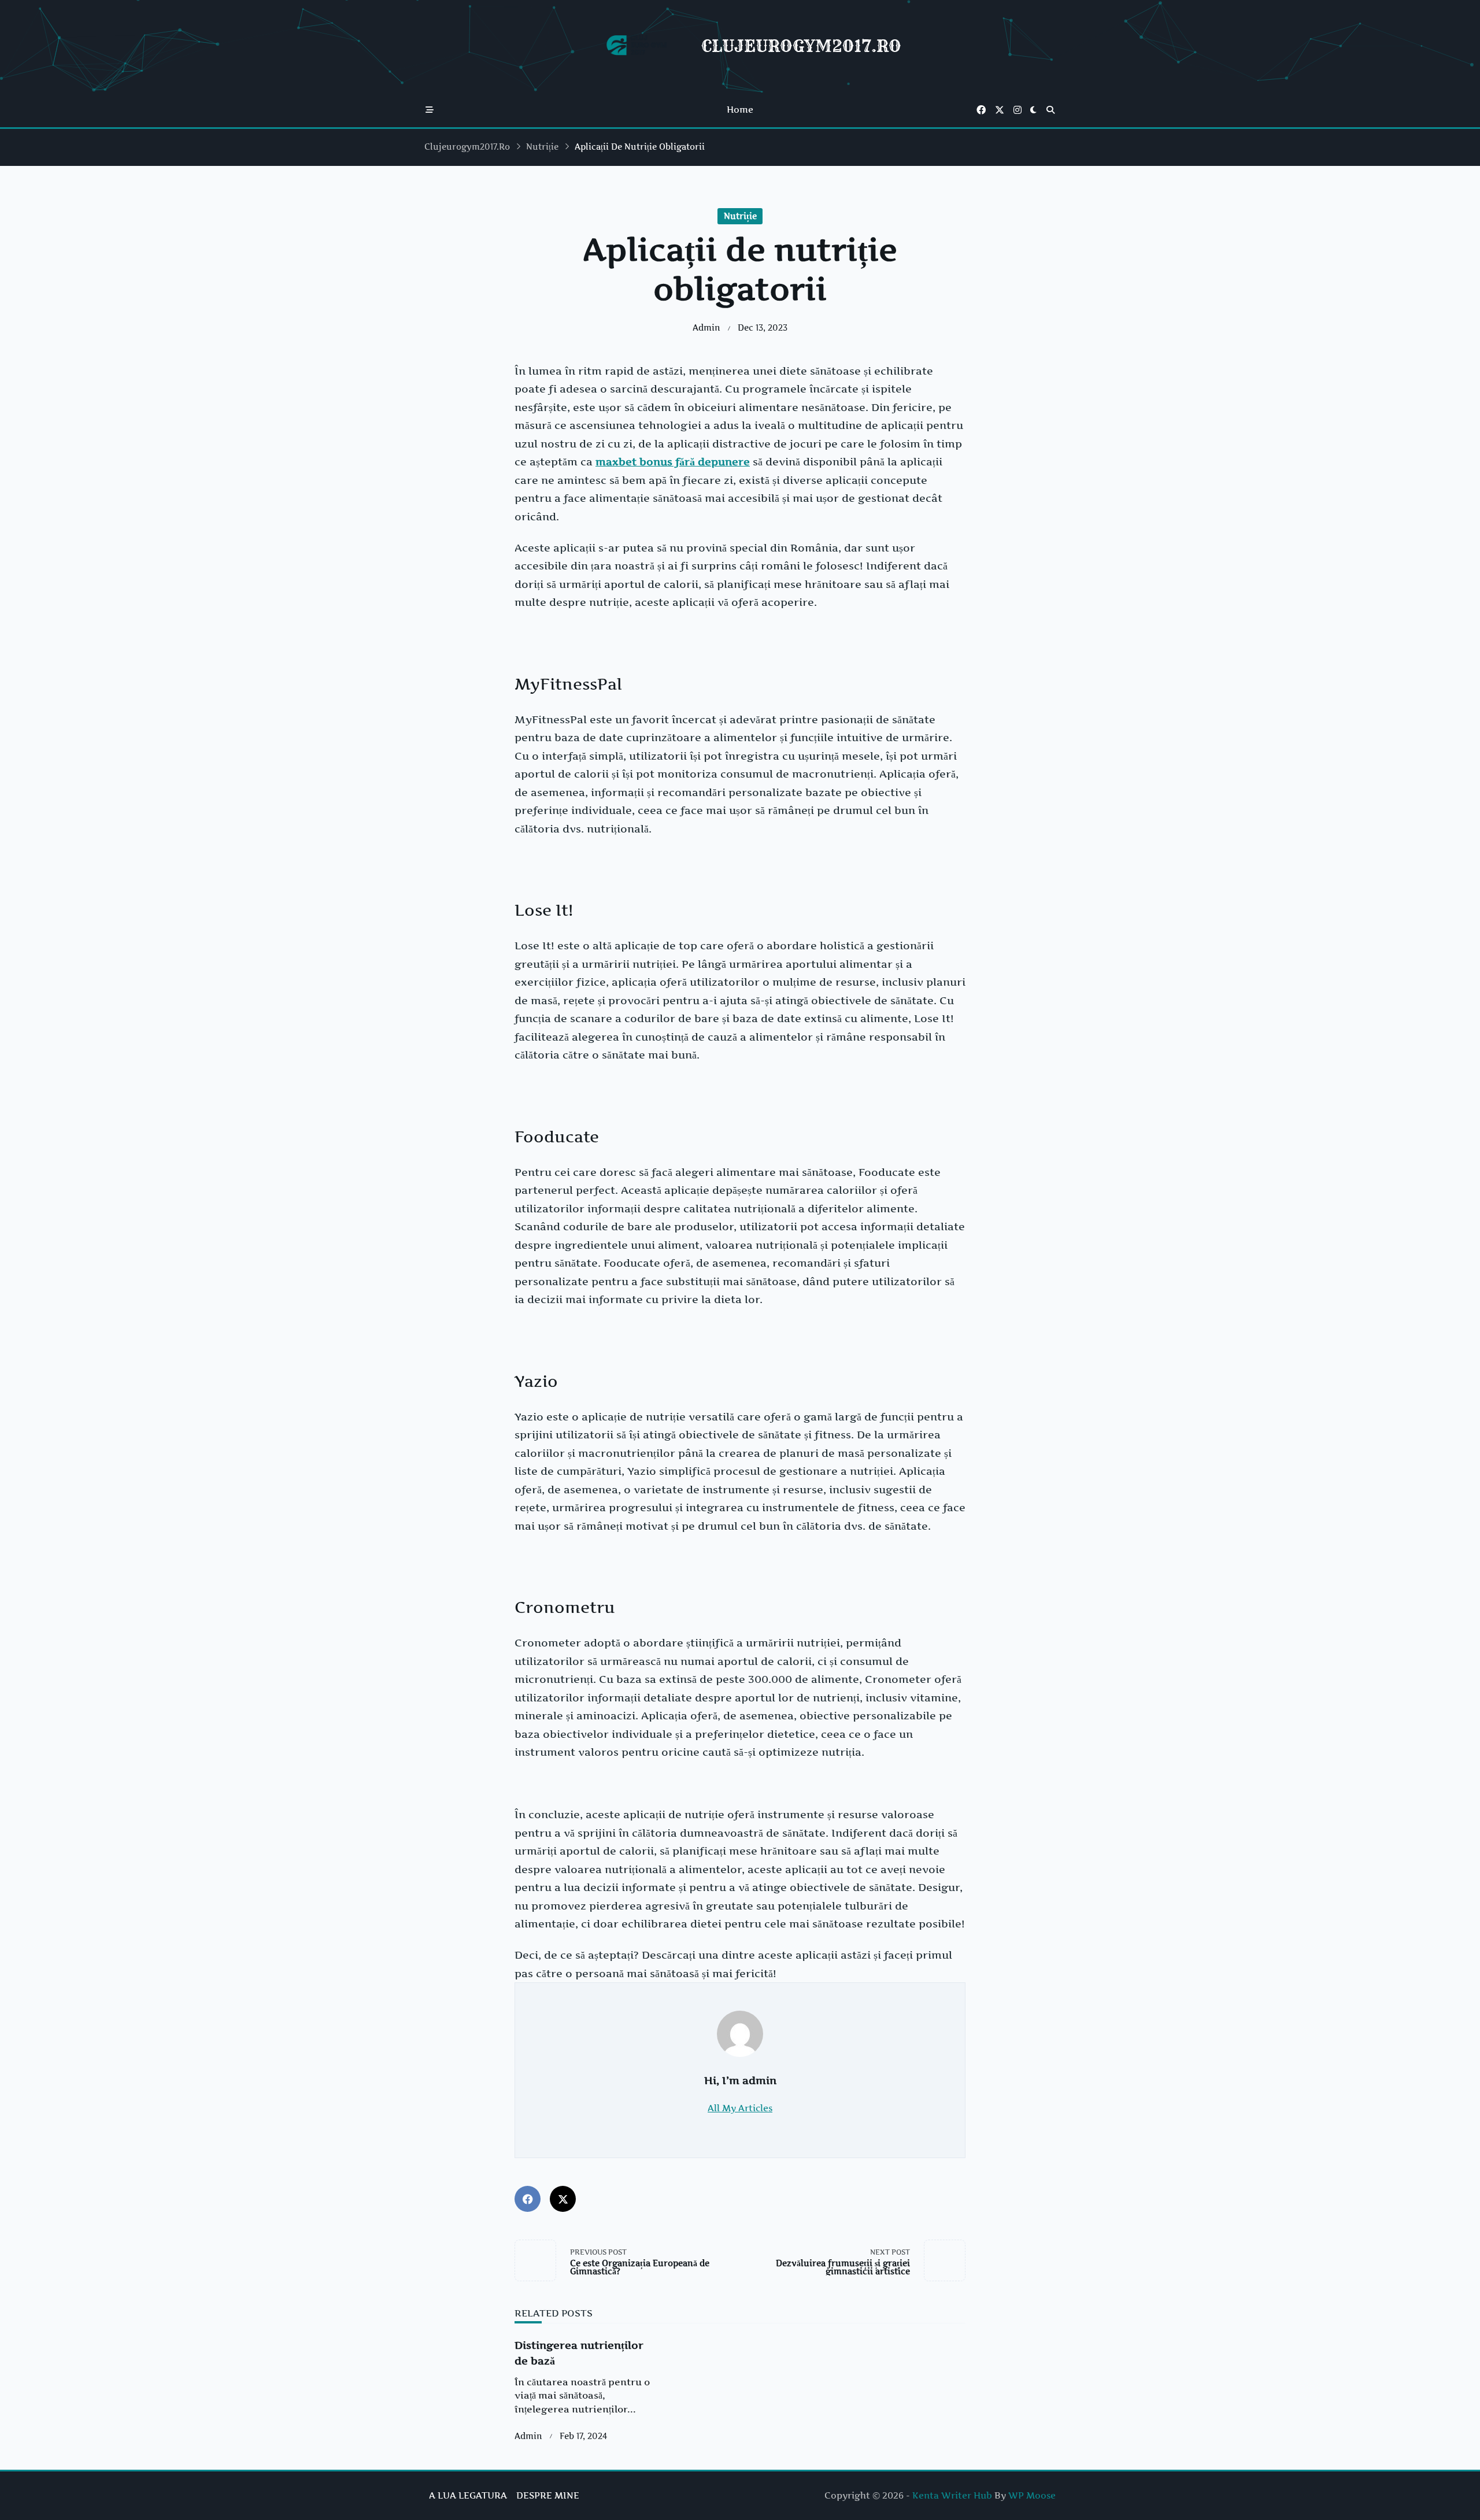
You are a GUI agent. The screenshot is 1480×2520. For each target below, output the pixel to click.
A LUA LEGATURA (468, 2495)
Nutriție (542, 147)
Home (740, 110)
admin (706, 328)
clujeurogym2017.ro (467, 147)
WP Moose (1032, 2495)
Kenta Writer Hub (952, 2495)
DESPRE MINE (548, 2495)
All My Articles (740, 2108)
